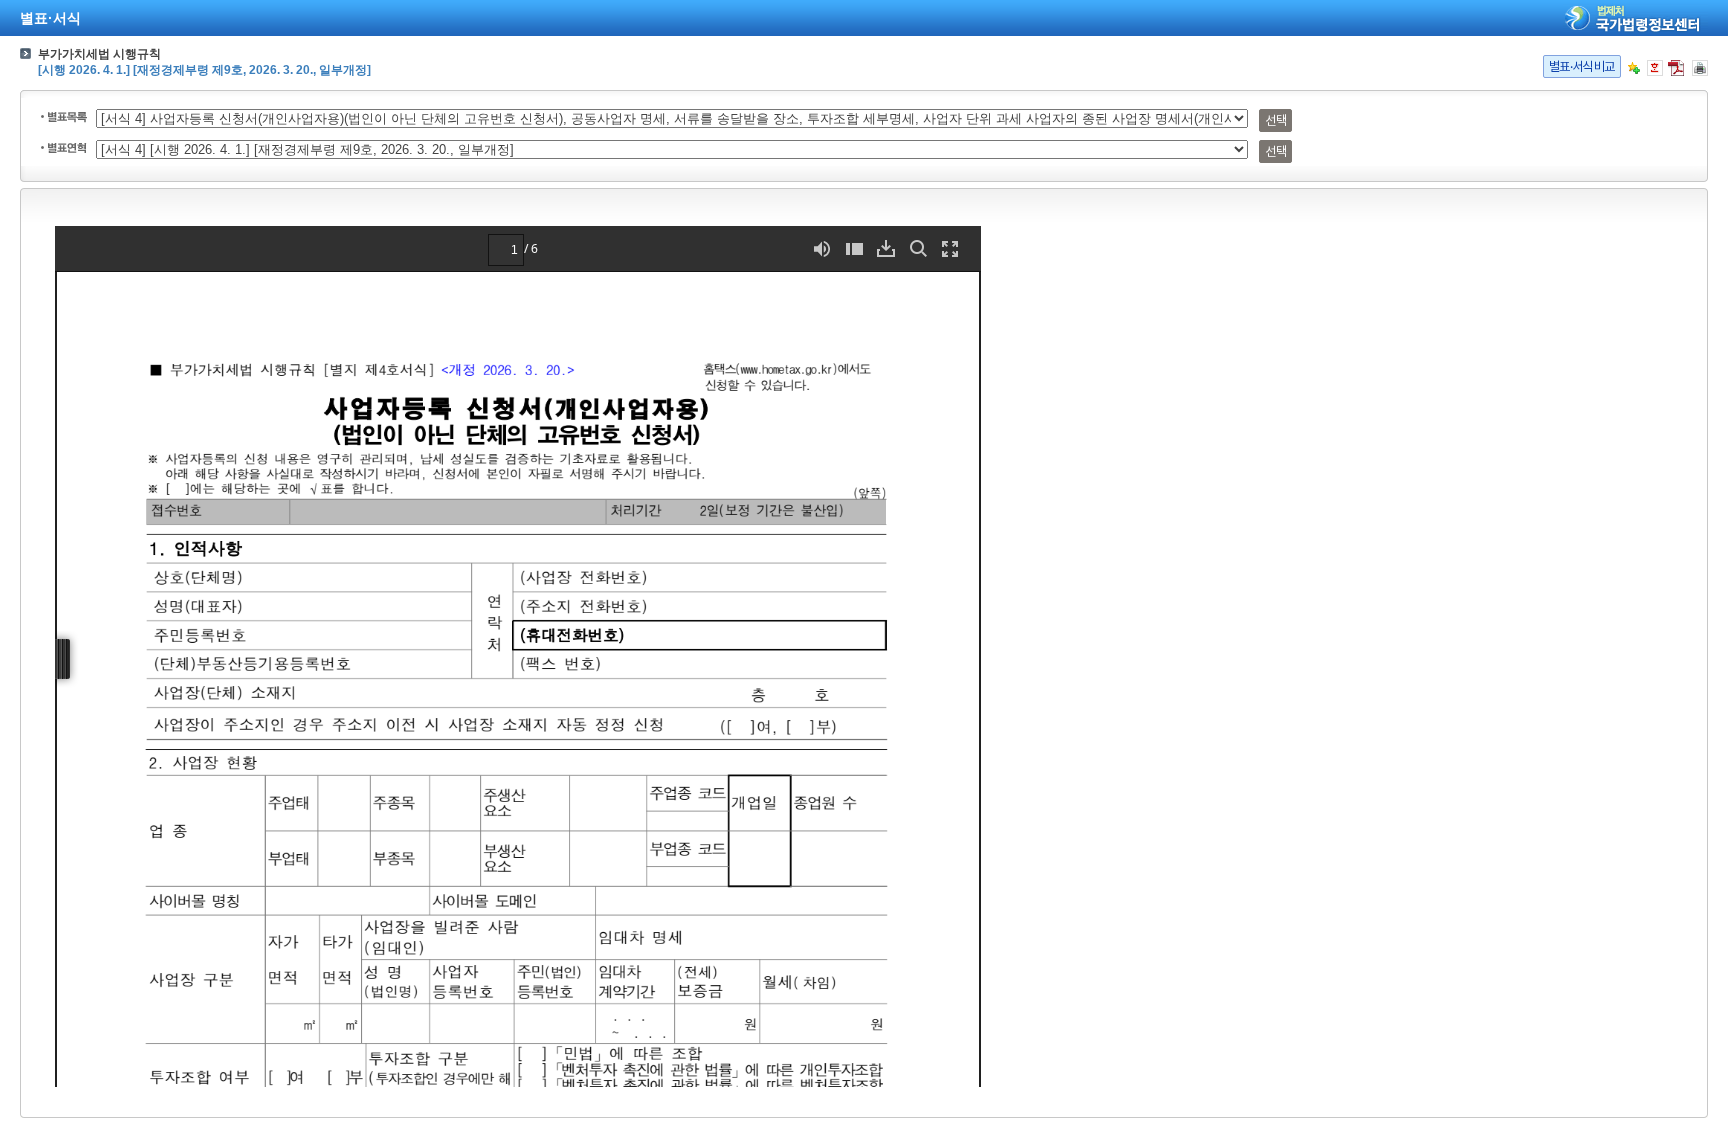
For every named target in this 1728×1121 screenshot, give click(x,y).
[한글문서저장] (1655, 68)
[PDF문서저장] (1676, 68)
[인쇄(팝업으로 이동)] (1700, 68)
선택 (1275, 120)
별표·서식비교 (1582, 66)
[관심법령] (1634, 68)
